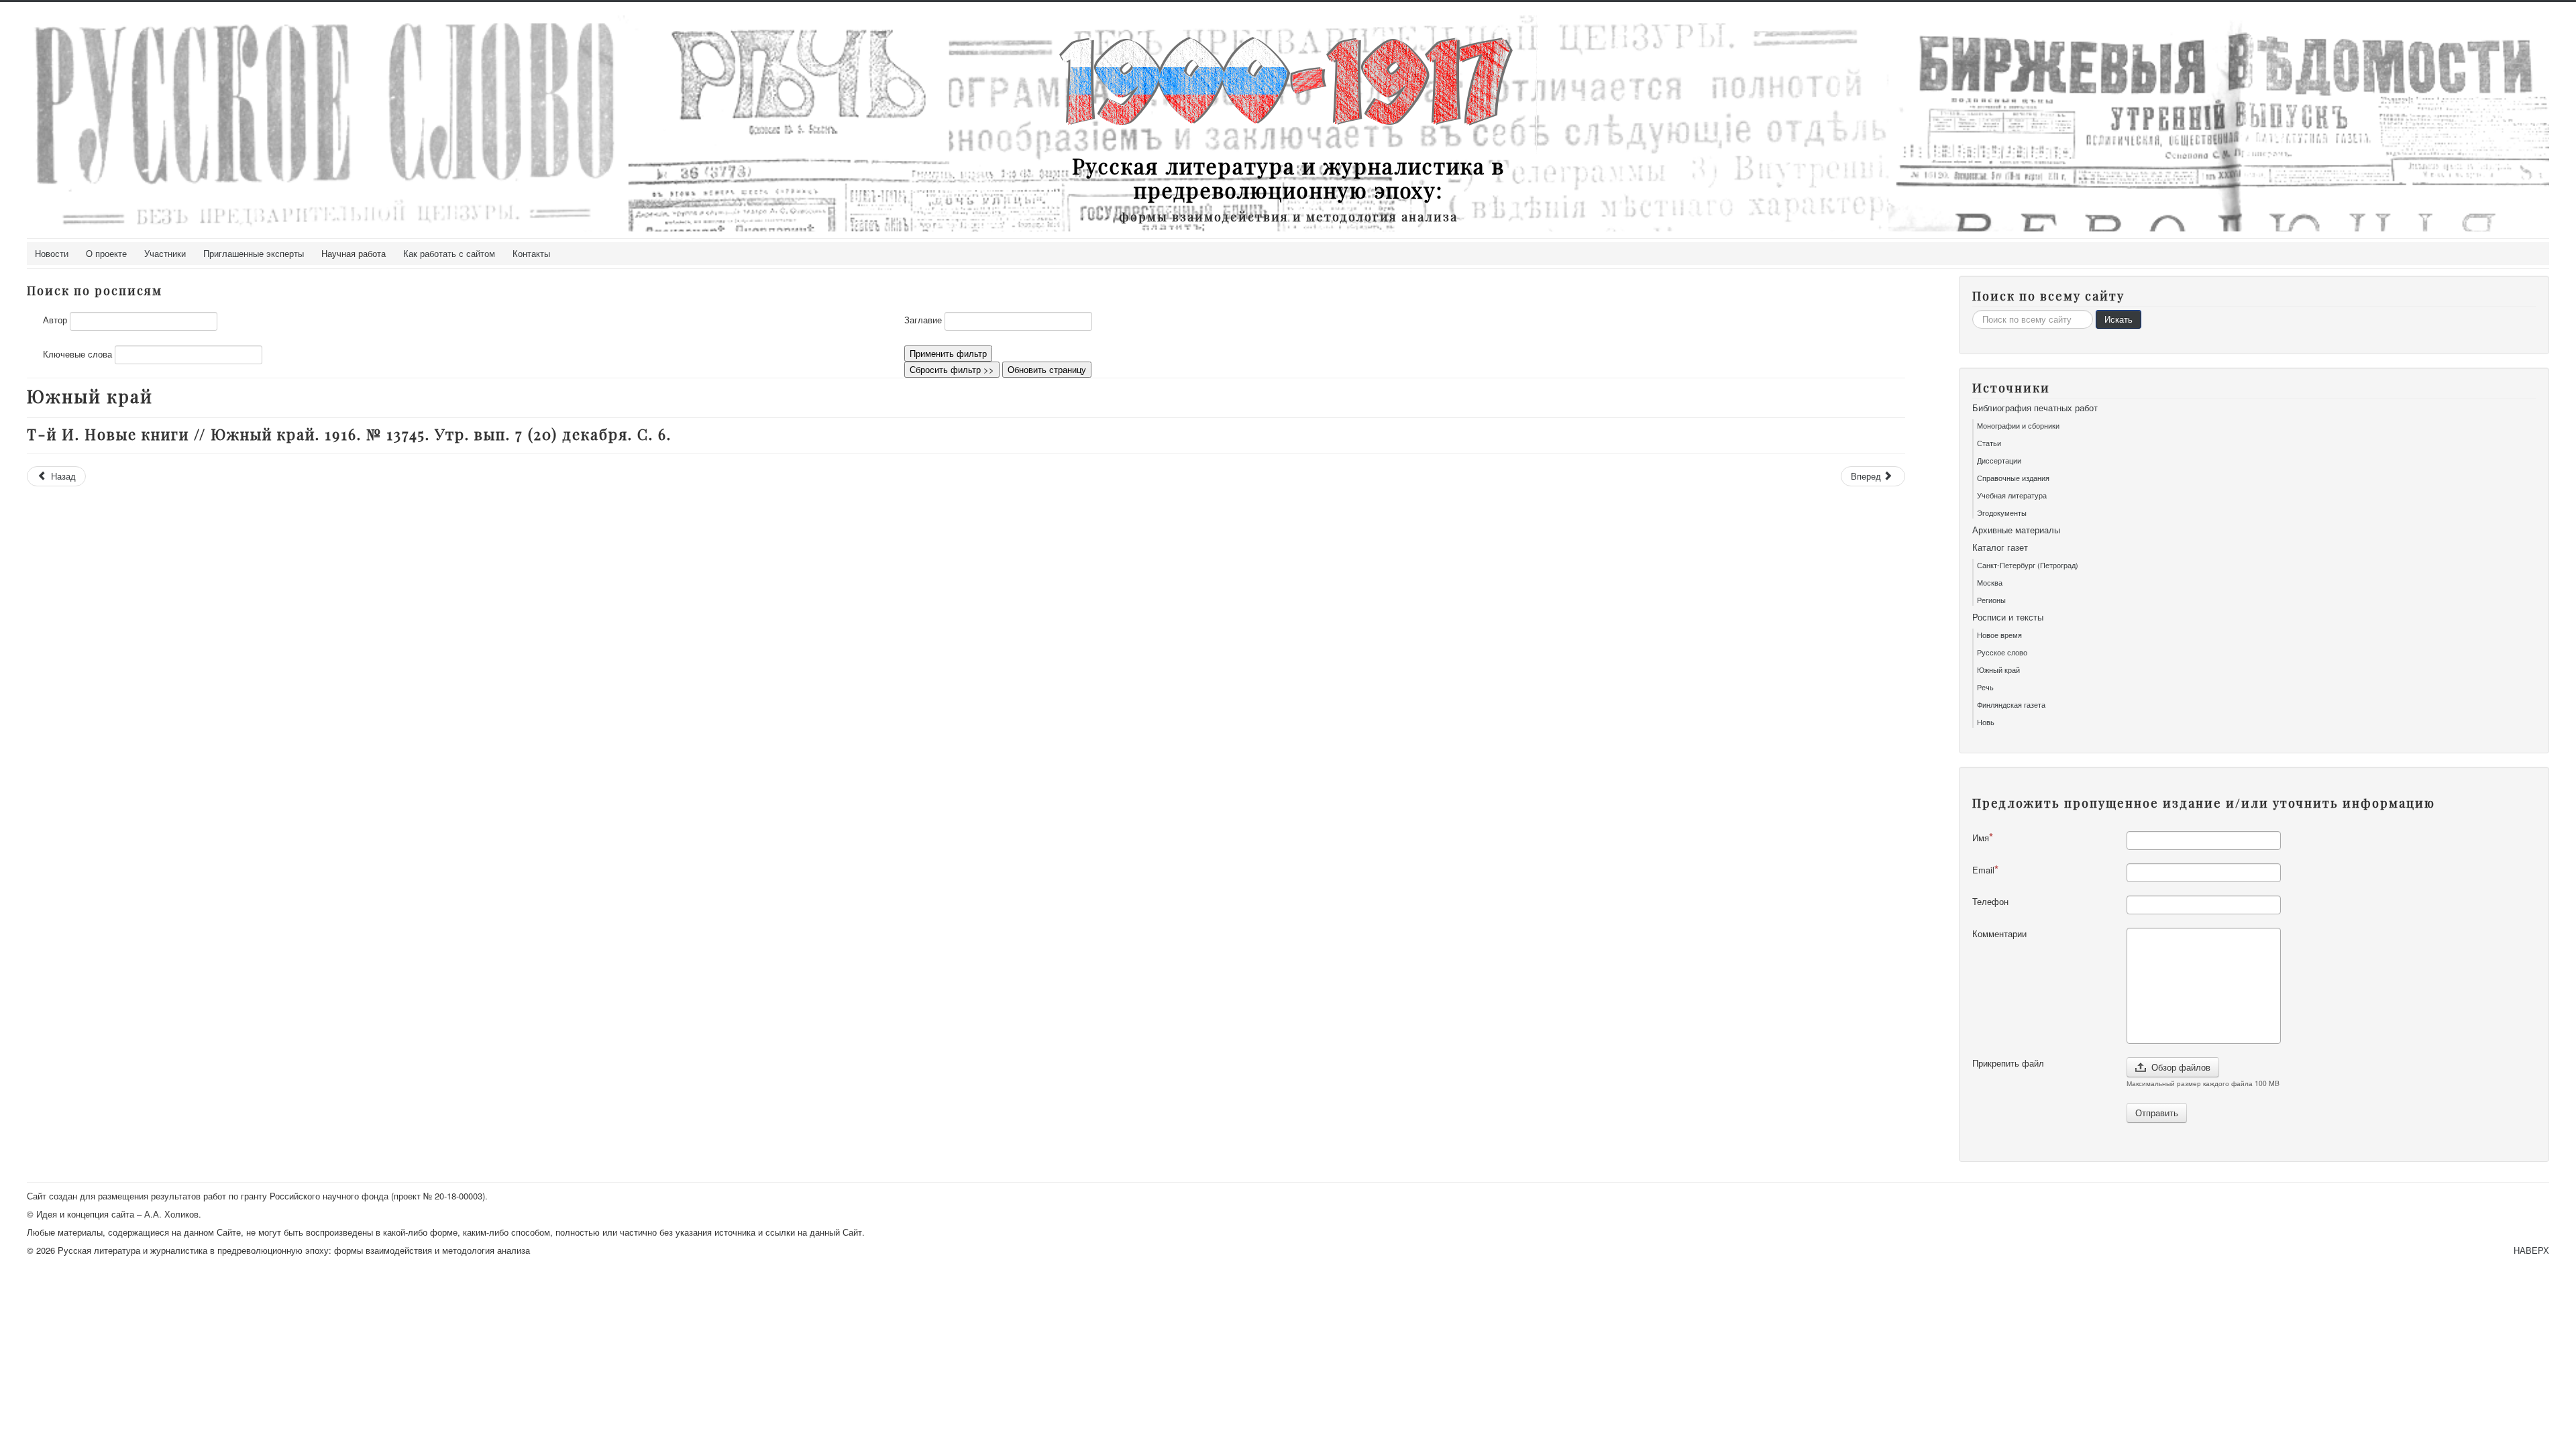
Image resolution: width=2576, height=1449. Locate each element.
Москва (1990, 582)
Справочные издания (2013, 478)
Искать (2118, 319)
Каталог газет (2000, 547)
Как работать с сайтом (449, 253)
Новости (52, 253)
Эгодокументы (2002, 513)
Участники (165, 253)
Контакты (531, 253)
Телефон (1990, 902)
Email (1983, 870)
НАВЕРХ (2531, 1250)
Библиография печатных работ (2035, 408)
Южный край (1998, 669)
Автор (55, 320)
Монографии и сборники (2018, 425)
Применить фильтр (948, 353)
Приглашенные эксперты (254, 253)
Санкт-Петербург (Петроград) (2028, 565)
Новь (1986, 722)
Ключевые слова (77, 354)
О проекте (106, 253)
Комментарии (1999, 934)
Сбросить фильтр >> (952, 369)
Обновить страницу (1047, 369)
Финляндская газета (2011, 704)
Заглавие (923, 320)
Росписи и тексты (2008, 617)
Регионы (1991, 600)
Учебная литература (2012, 495)
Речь (1985, 687)
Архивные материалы (2016, 530)
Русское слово (2002, 652)
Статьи (1989, 443)
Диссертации (1999, 460)
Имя (1981, 838)
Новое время (1999, 635)
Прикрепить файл (2008, 1063)
